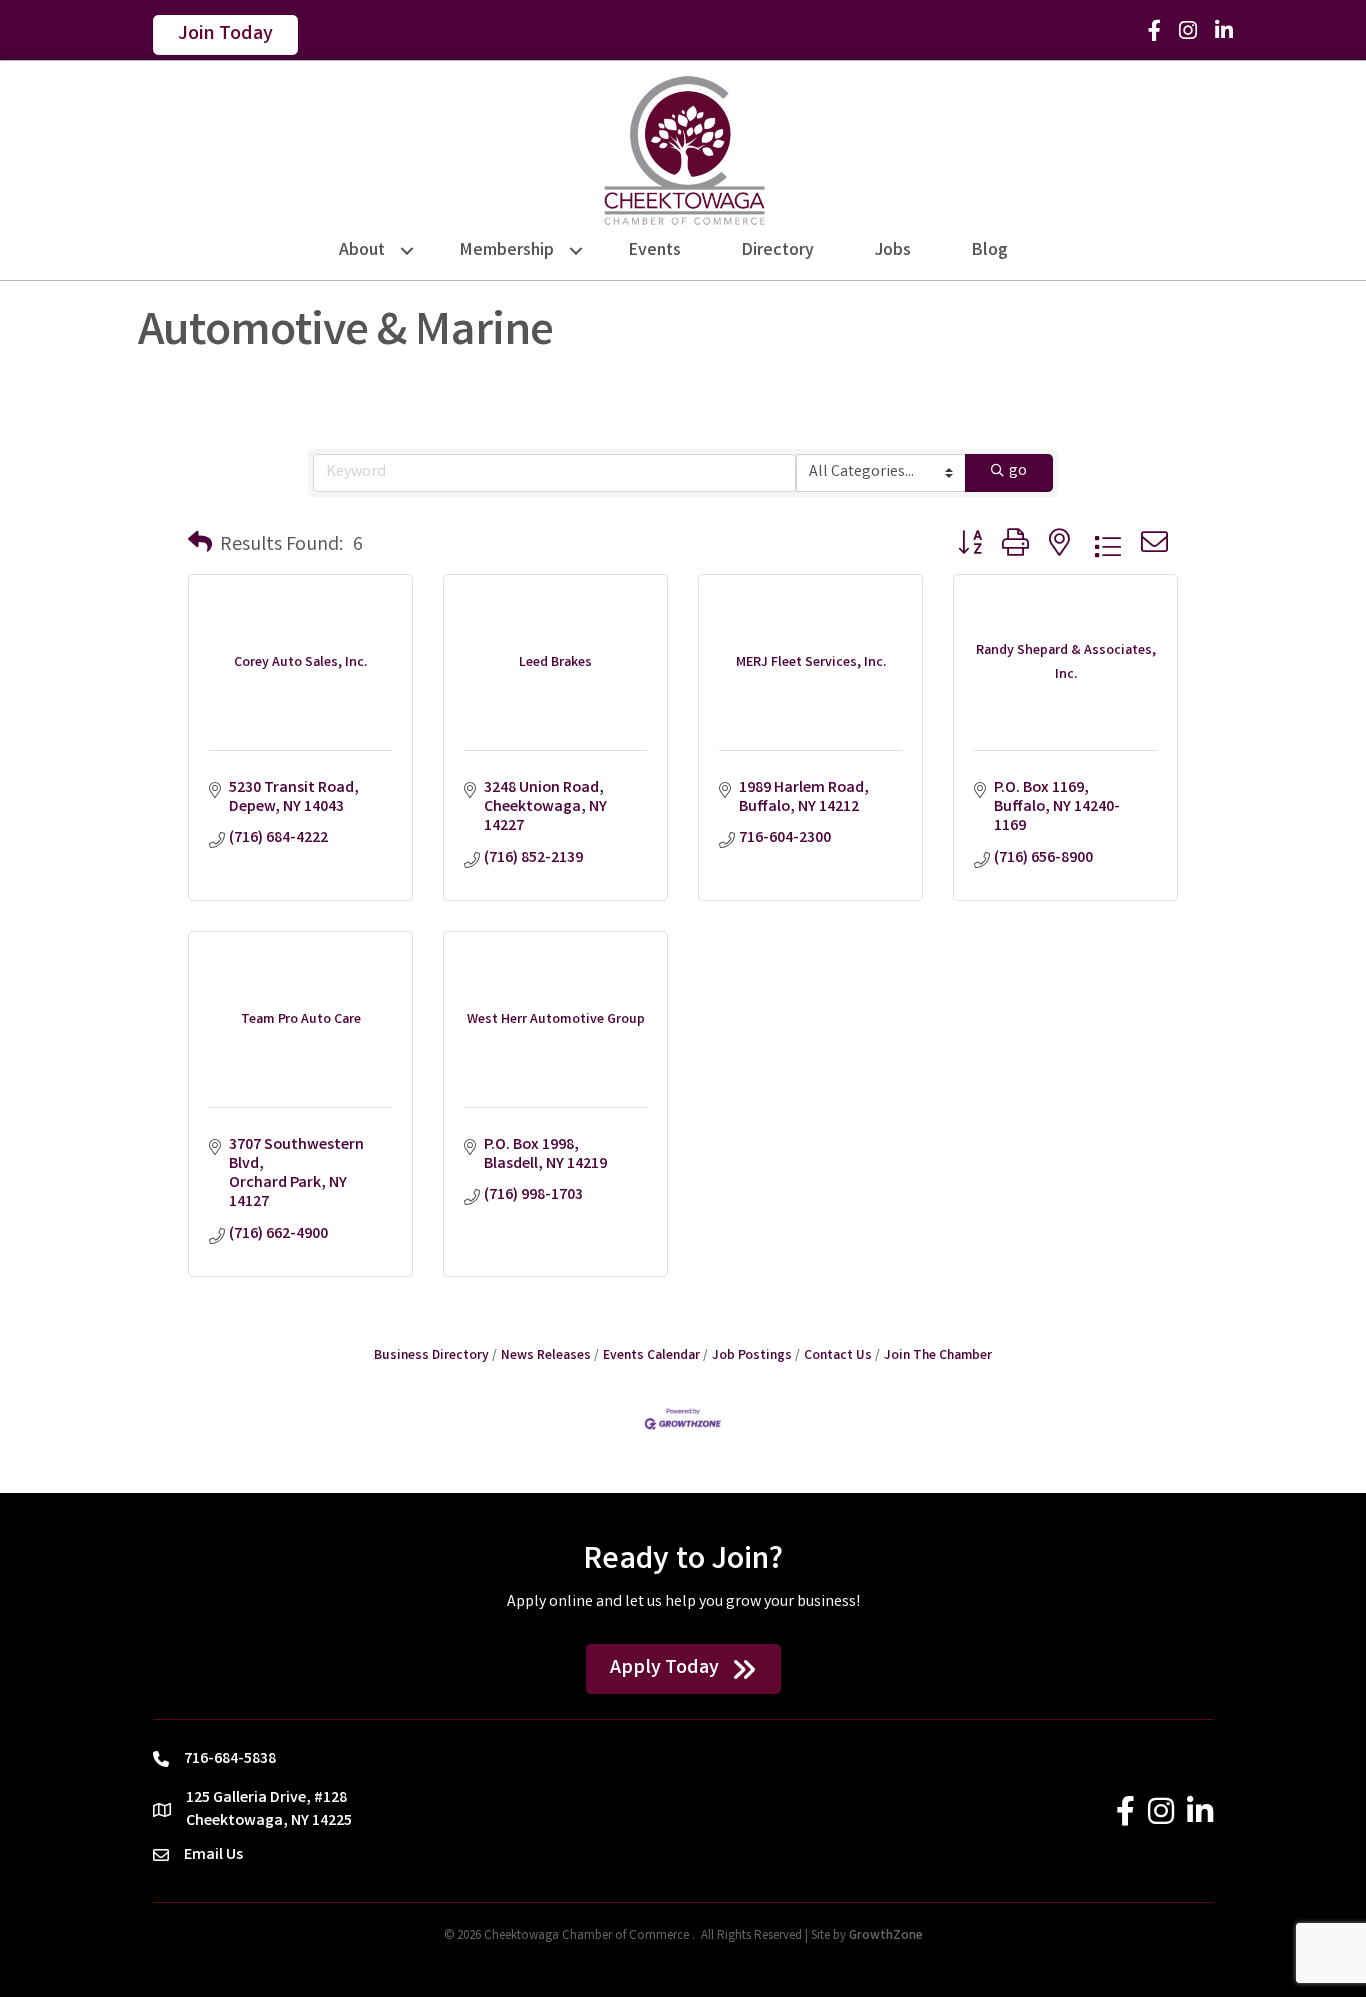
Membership (507, 251)
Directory (778, 251)
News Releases (546, 1356)
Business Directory (431, 1356)
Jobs (893, 251)
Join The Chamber (938, 1356)
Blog (990, 251)
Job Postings (752, 1356)
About (362, 251)
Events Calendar (651, 1356)
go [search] (1018, 471)
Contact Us (838, 1356)
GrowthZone (886, 1936)
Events (655, 251)
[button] (200, 546)
